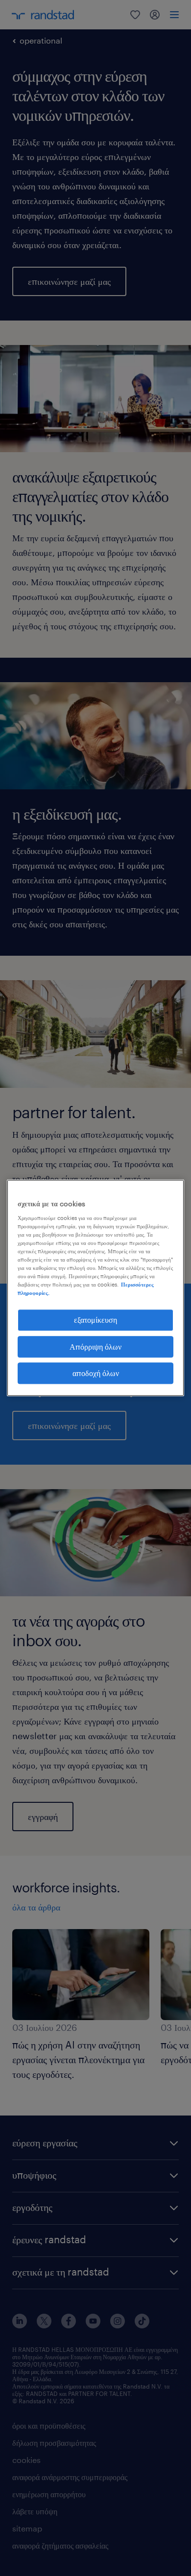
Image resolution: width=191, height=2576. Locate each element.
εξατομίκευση (95, 1320)
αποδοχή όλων (96, 1373)
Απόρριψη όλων (95, 1346)
